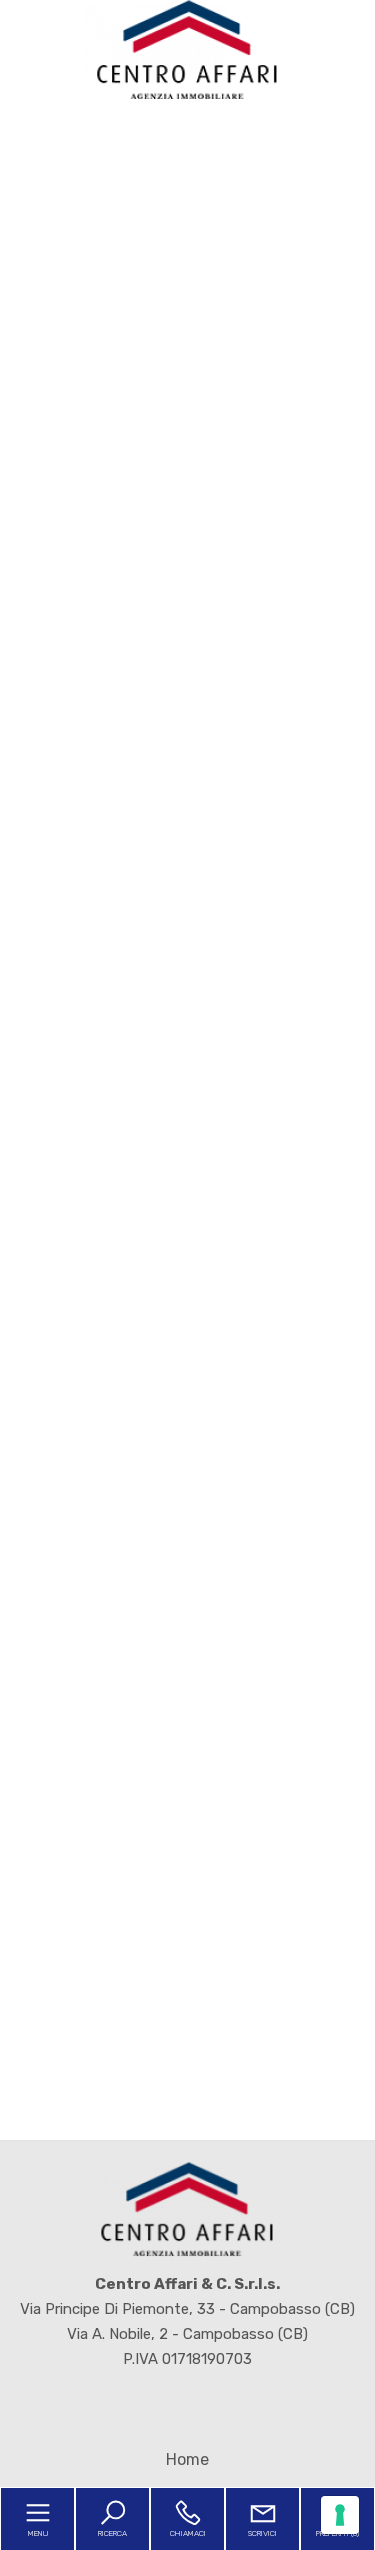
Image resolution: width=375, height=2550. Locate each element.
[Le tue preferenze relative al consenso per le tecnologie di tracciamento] (340, 2515)
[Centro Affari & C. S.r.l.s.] (188, 49)
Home (187, 2459)
